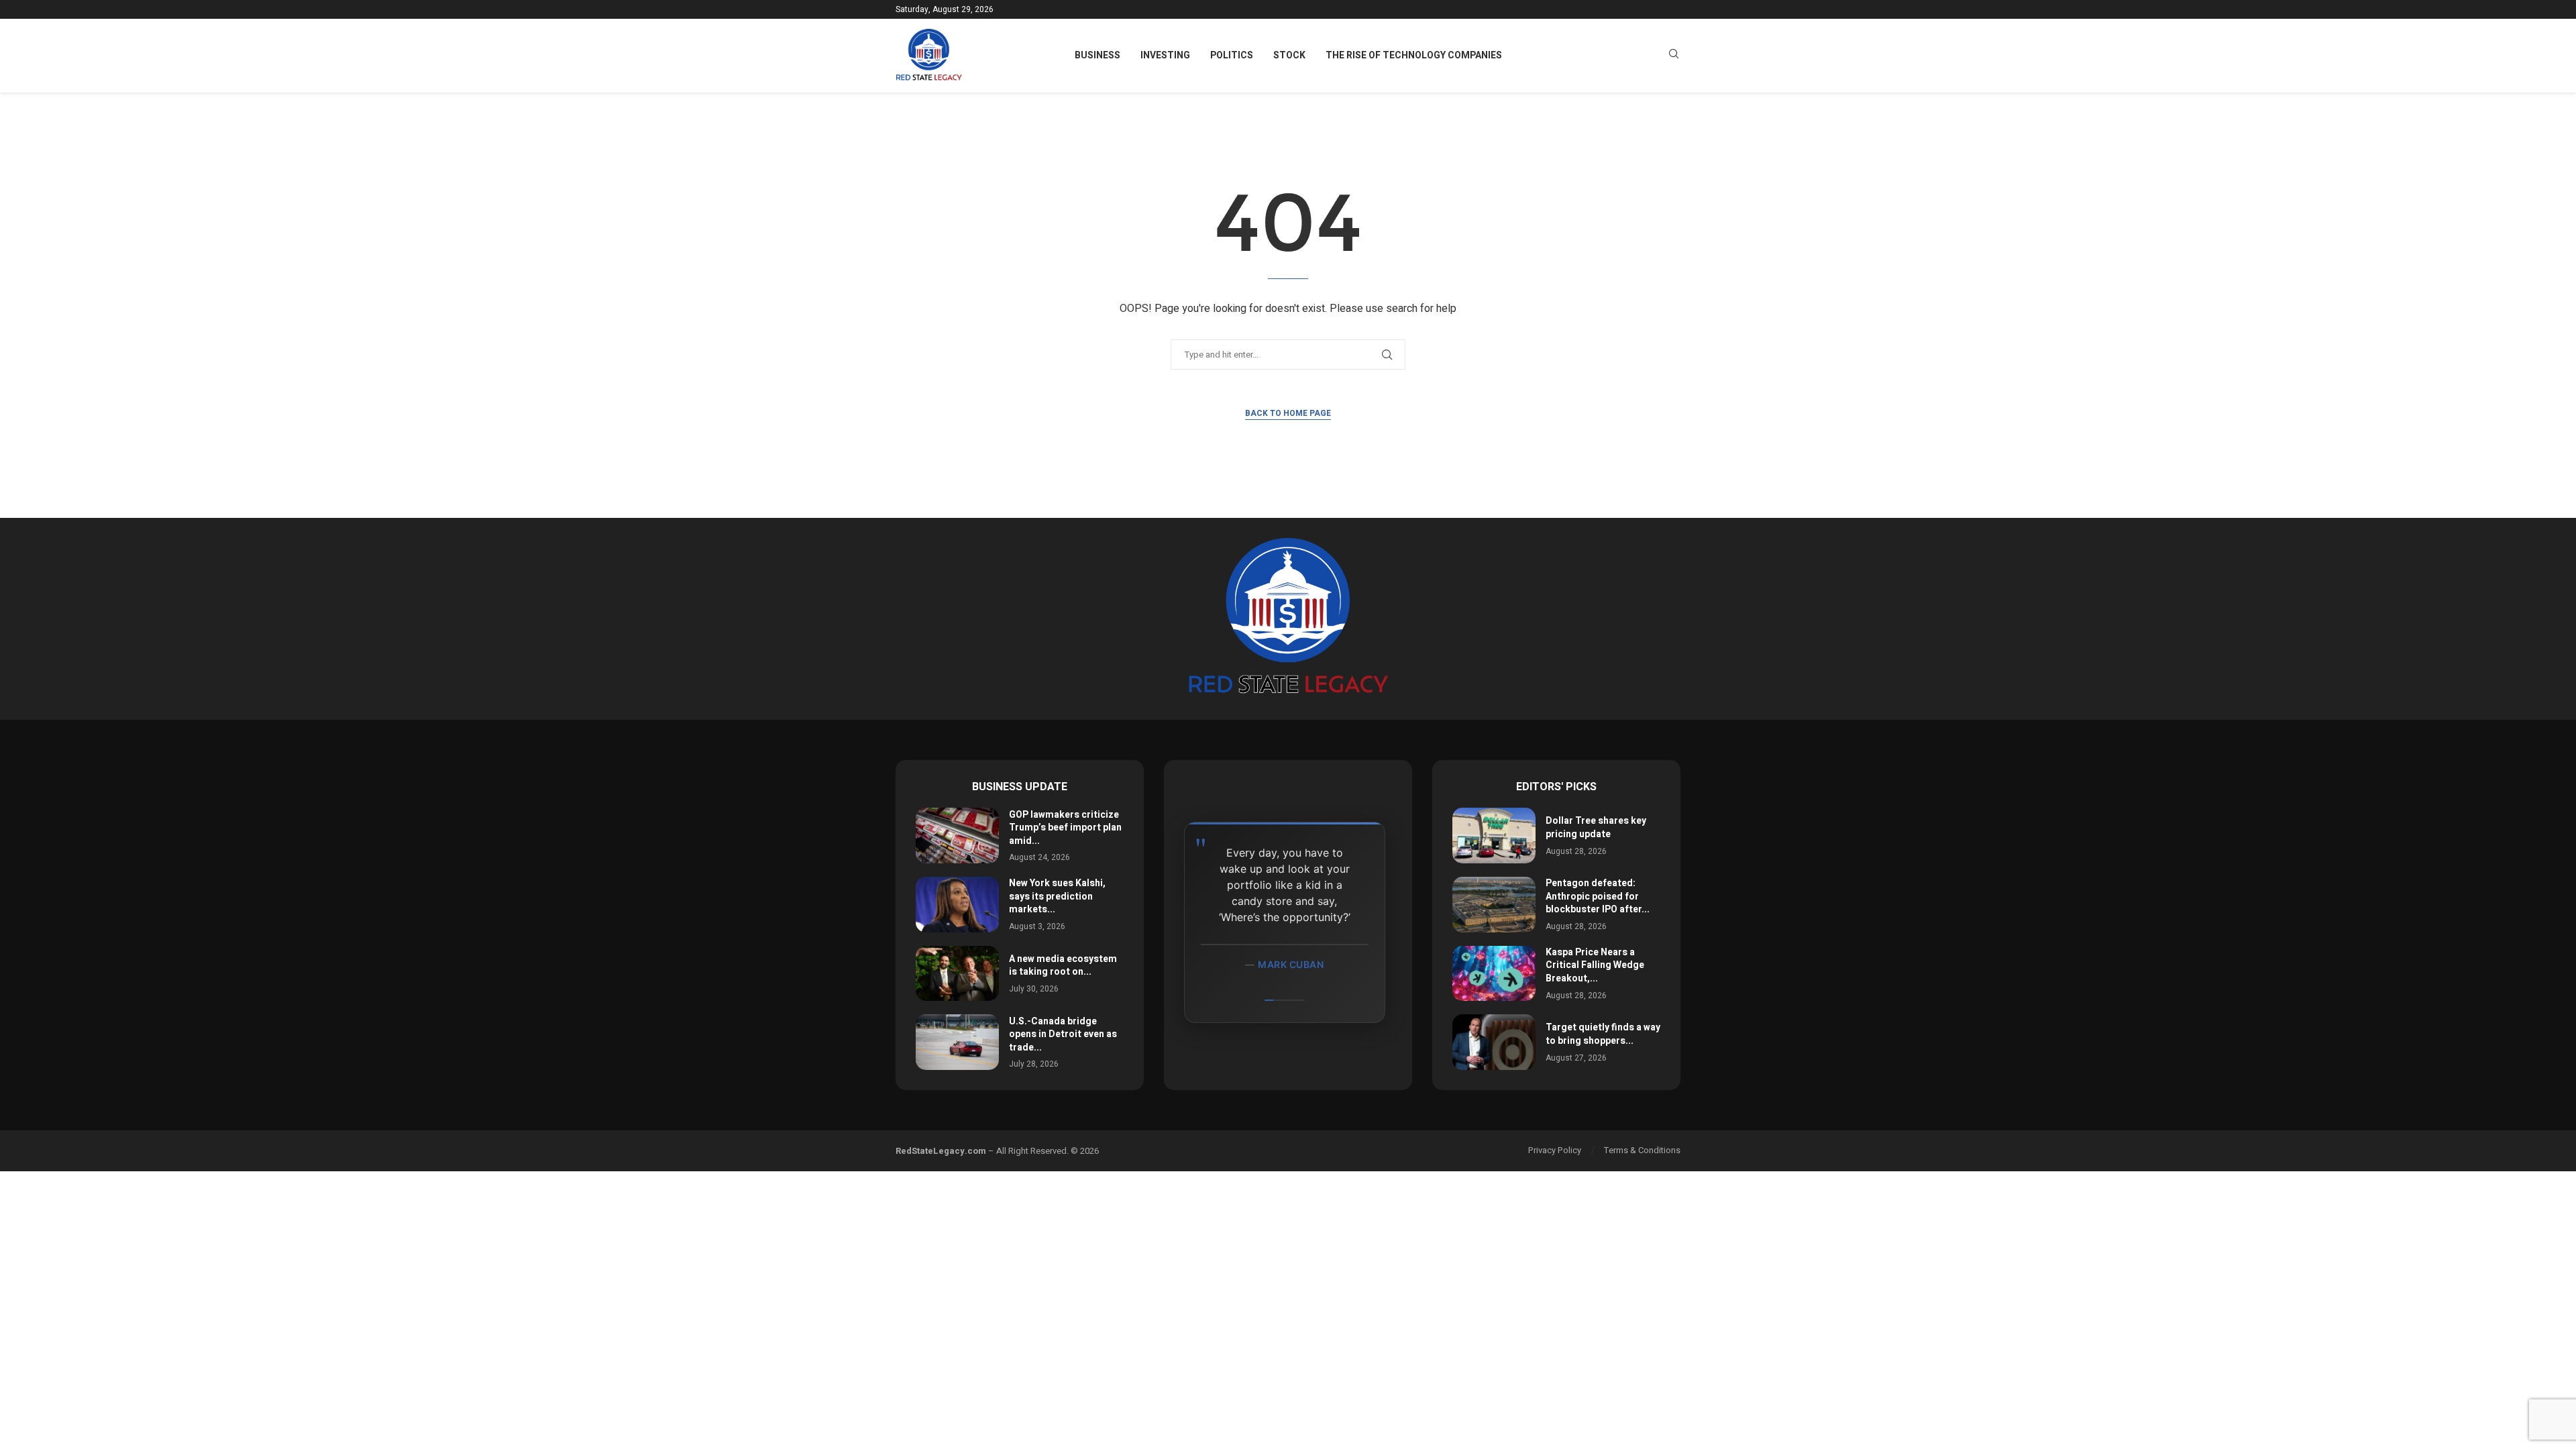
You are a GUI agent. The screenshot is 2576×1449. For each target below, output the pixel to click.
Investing (1165, 55)
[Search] (1674, 56)
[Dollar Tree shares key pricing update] (1494, 836)
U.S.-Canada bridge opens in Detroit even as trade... (1063, 1034)
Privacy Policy (1555, 1150)
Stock (1289, 55)
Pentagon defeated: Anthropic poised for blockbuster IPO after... (1598, 896)
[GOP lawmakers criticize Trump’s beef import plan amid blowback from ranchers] (957, 836)
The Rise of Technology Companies (1414, 55)
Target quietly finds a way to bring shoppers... (1603, 1034)
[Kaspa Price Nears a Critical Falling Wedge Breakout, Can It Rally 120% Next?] (1494, 974)
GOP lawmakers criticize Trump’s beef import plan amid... (1065, 828)
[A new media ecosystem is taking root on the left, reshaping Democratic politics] (957, 974)
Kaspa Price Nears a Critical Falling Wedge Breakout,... (1595, 965)
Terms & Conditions (1642, 1150)
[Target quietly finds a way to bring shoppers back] (1494, 1042)
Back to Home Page (1288, 413)
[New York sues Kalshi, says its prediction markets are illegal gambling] (957, 905)
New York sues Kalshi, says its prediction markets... (1057, 896)
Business (1097, 55)
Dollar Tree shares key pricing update (1596, 827)
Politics (1232, 55)
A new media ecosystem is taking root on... (1063, 966)
